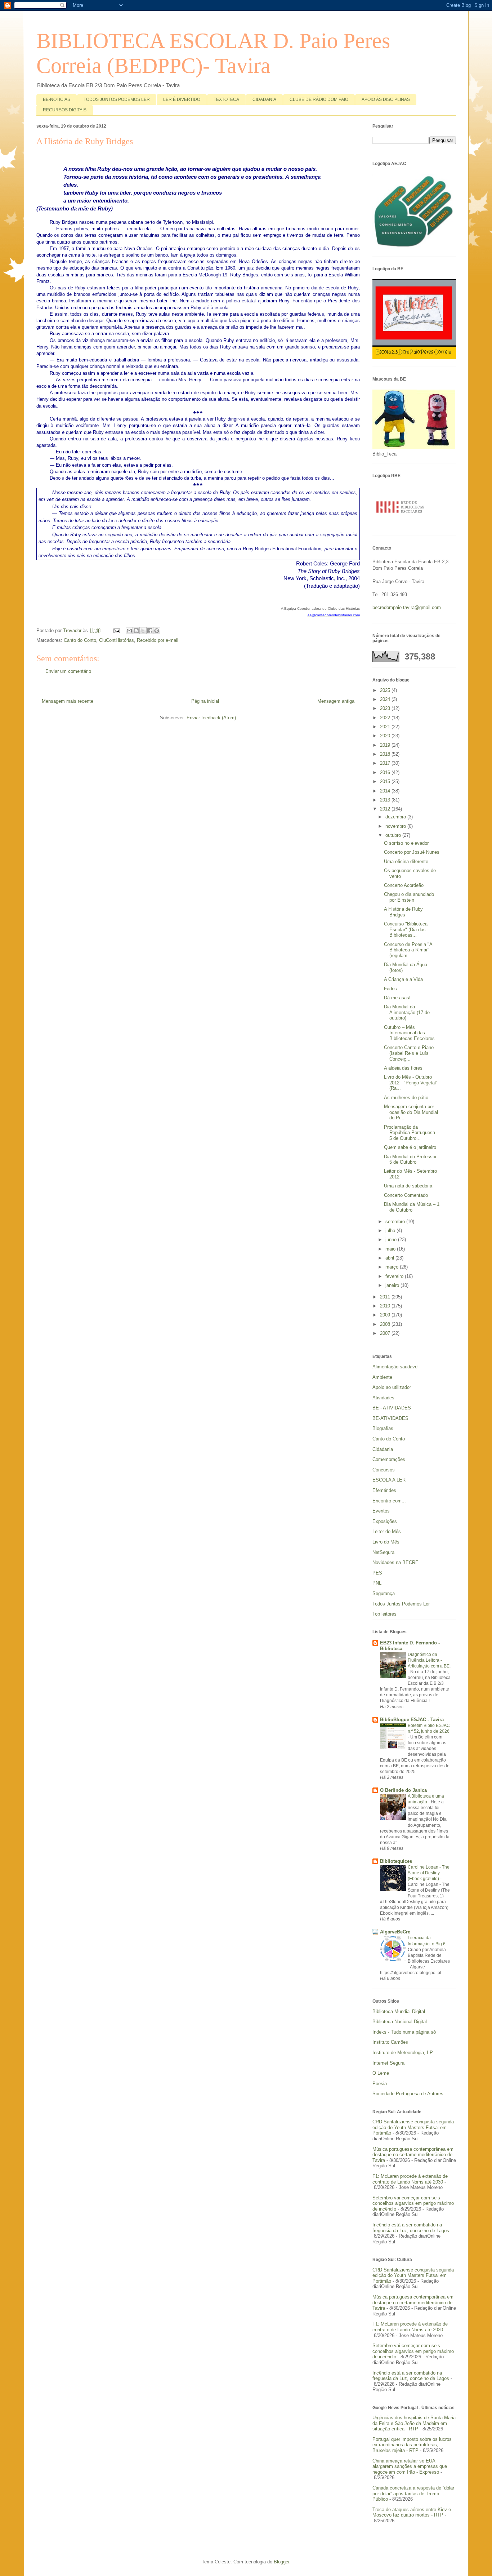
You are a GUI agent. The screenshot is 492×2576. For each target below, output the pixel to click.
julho (391, 1231)
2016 (386, 772)
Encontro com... (389, 1501)
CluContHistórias (117, 640)
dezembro (396, 817)
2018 (386, 754)
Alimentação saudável (395, 1367)
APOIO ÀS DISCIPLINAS (386, 99)
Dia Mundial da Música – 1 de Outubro (412, 1207)
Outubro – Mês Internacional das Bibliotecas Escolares (409, 1033)
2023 (386, 708)
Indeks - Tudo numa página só (404, 2032)
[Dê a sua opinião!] (136, 631)
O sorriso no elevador (406, 843)
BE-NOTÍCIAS (57, 99)
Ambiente (382, 1377)
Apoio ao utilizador (392, 1387)
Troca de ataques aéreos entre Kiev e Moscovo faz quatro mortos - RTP (412, 2512)
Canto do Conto (80, 640)
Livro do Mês (386, 1542)
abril (390, 1258)
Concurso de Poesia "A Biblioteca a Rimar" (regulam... (408, 950)
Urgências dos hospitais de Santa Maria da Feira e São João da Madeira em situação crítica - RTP (414, 2423)
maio (391, 1249)
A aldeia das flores (403, 1068)
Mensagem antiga (336, 701)
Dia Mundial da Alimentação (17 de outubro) (407, 1012)
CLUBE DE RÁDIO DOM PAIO (319, 99)
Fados (390, 989)
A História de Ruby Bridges (403, 912)
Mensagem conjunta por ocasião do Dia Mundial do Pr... (411, 1112)
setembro (396, 1222)
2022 (386, 718)
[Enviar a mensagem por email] (129, 631)
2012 (386, 809)
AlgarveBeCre (395, 1932)
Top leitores (384, 1614)
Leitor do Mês (387, 1531)
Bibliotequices (396, 1861)
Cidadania (383, 1449)
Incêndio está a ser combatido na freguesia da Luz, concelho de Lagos (411, 2228)
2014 (386, 791)
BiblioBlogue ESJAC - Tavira (412, 1720)
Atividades (383, 1398)
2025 (386, 690)
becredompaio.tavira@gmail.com (407, 607)
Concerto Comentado (406, 1195)
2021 (386, 727)
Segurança (384, 1593)
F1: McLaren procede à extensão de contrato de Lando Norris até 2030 (410, 2179)
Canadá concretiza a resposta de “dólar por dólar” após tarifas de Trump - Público (413, 2493)
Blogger (281, 2562)
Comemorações (389, 1459)
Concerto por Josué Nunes (412, 852)
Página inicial (205, 701)
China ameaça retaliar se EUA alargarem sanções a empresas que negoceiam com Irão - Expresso (410, 2466)
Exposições (385, 1521)
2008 (386, 1324)
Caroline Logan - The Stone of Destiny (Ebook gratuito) (429, 1873)
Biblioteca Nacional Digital (400, 2022)
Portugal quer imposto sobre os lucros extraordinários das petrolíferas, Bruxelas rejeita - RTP (412, 2445)
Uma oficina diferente (406, 861)
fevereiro (395, 1276)
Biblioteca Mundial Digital (399, 2011)
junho (392, 1240)
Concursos (384, 1470)
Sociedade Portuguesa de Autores (408, 2094)
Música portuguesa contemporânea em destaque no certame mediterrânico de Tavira (413, 2155)
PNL (377, 1583)
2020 (386, 736)
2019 (386, 745)
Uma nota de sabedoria (408, 1186)
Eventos (381, 1511)
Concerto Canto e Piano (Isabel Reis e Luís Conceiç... (409, 1053)
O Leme (381, 2073)
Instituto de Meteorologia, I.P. (403, 2053)
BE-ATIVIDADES (390, 1418)
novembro (396, 826)
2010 (386, 1306)
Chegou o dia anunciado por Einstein (409, 897)
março (393, 1267)
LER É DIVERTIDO (182, 99)
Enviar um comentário (68, 671)
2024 (386, 699)
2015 (386, 781)
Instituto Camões (390, 2042)
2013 (386, 800)
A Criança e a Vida (403, 979)
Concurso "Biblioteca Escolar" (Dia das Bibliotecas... (406, 929)
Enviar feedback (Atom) (211, 718)
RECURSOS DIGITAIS (65, 110)
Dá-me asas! (397, 998)
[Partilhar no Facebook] (150, 631)
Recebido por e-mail (158, 640)
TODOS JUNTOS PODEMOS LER (117, 99)
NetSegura (383, 1552)
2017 (386, 763)
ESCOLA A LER (389, 1480)
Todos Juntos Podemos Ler (401, 1604)
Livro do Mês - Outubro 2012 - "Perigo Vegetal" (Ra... (411, 1083)
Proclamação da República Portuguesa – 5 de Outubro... (412, 1133)
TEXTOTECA (226, 99)
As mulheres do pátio (406, 1098)
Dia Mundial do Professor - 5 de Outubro (412, 1160)
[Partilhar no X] (143, 631)
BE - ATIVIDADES (392, 1408)
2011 (386, 1297)
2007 (386, 1333)
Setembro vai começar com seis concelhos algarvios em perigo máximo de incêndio (413, 2203)
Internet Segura (388, 2063)
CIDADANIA (264, 99)
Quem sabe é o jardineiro (410, 1147)
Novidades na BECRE (395, 1562)
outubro (394, 835)
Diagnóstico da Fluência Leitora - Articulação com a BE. (429, 1660)
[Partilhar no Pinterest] (157, 631)
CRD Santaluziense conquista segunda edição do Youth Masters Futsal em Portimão (413, 2127)
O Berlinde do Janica (403, 1790)
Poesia (380, 2084)
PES (377, 1573)
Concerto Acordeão (404, 885)
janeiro (393, 1285)
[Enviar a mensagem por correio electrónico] (117, 630)
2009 (386, 1315)
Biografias (383, 1428)
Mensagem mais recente (68, 701)
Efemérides (384, 1490)
